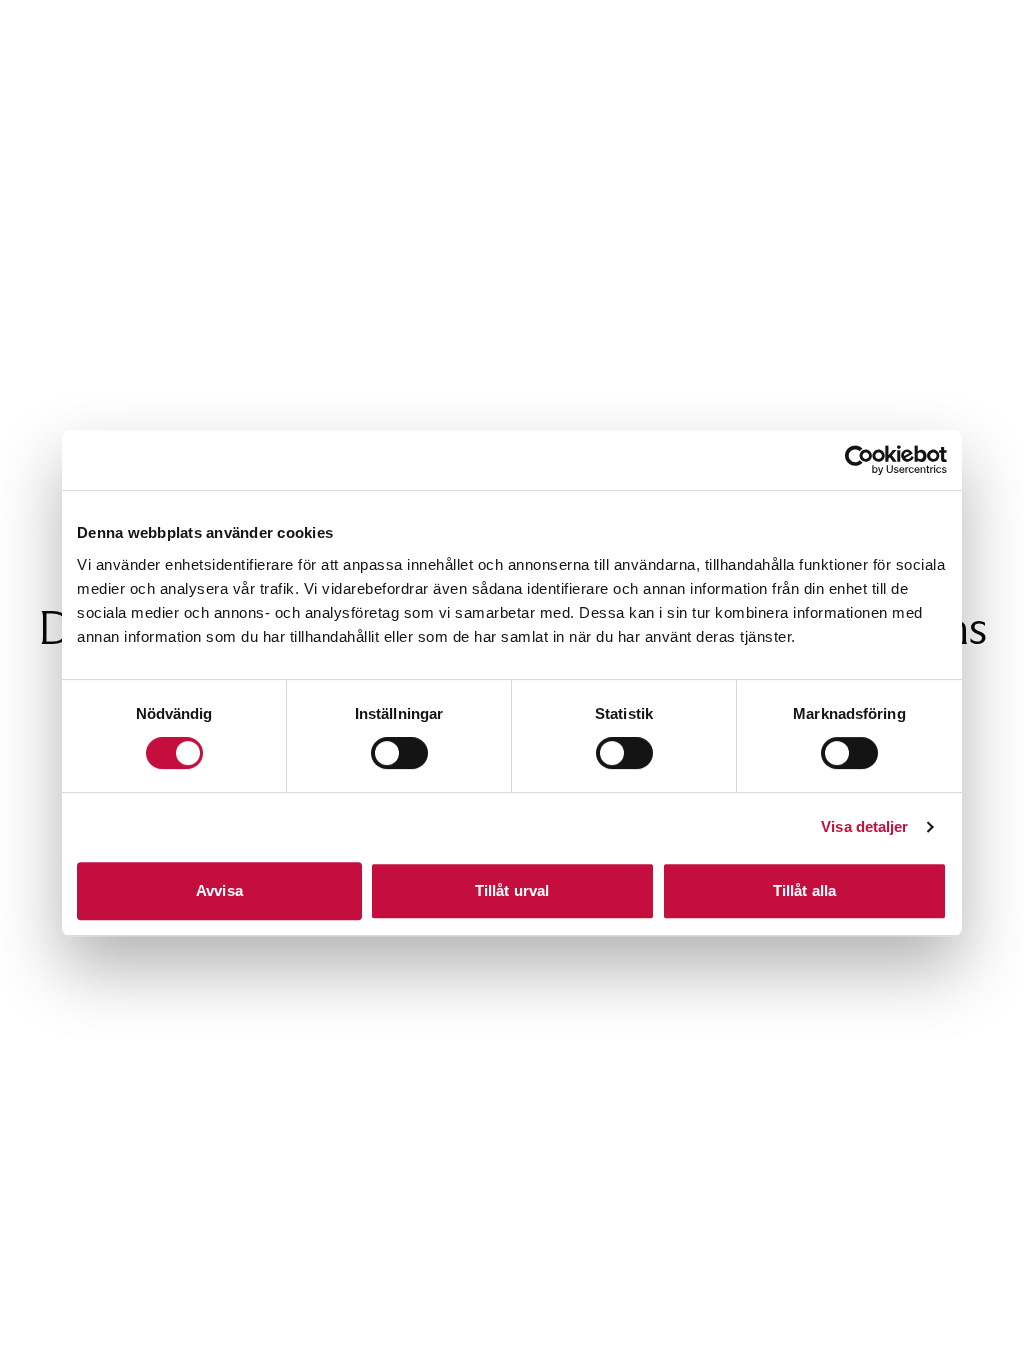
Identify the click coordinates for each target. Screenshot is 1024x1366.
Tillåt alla (804, 890)
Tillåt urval (512, 890)
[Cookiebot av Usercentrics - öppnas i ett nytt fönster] (859, 460)
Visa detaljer (864, 826)
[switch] (399, 753)
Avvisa (219, 890)
